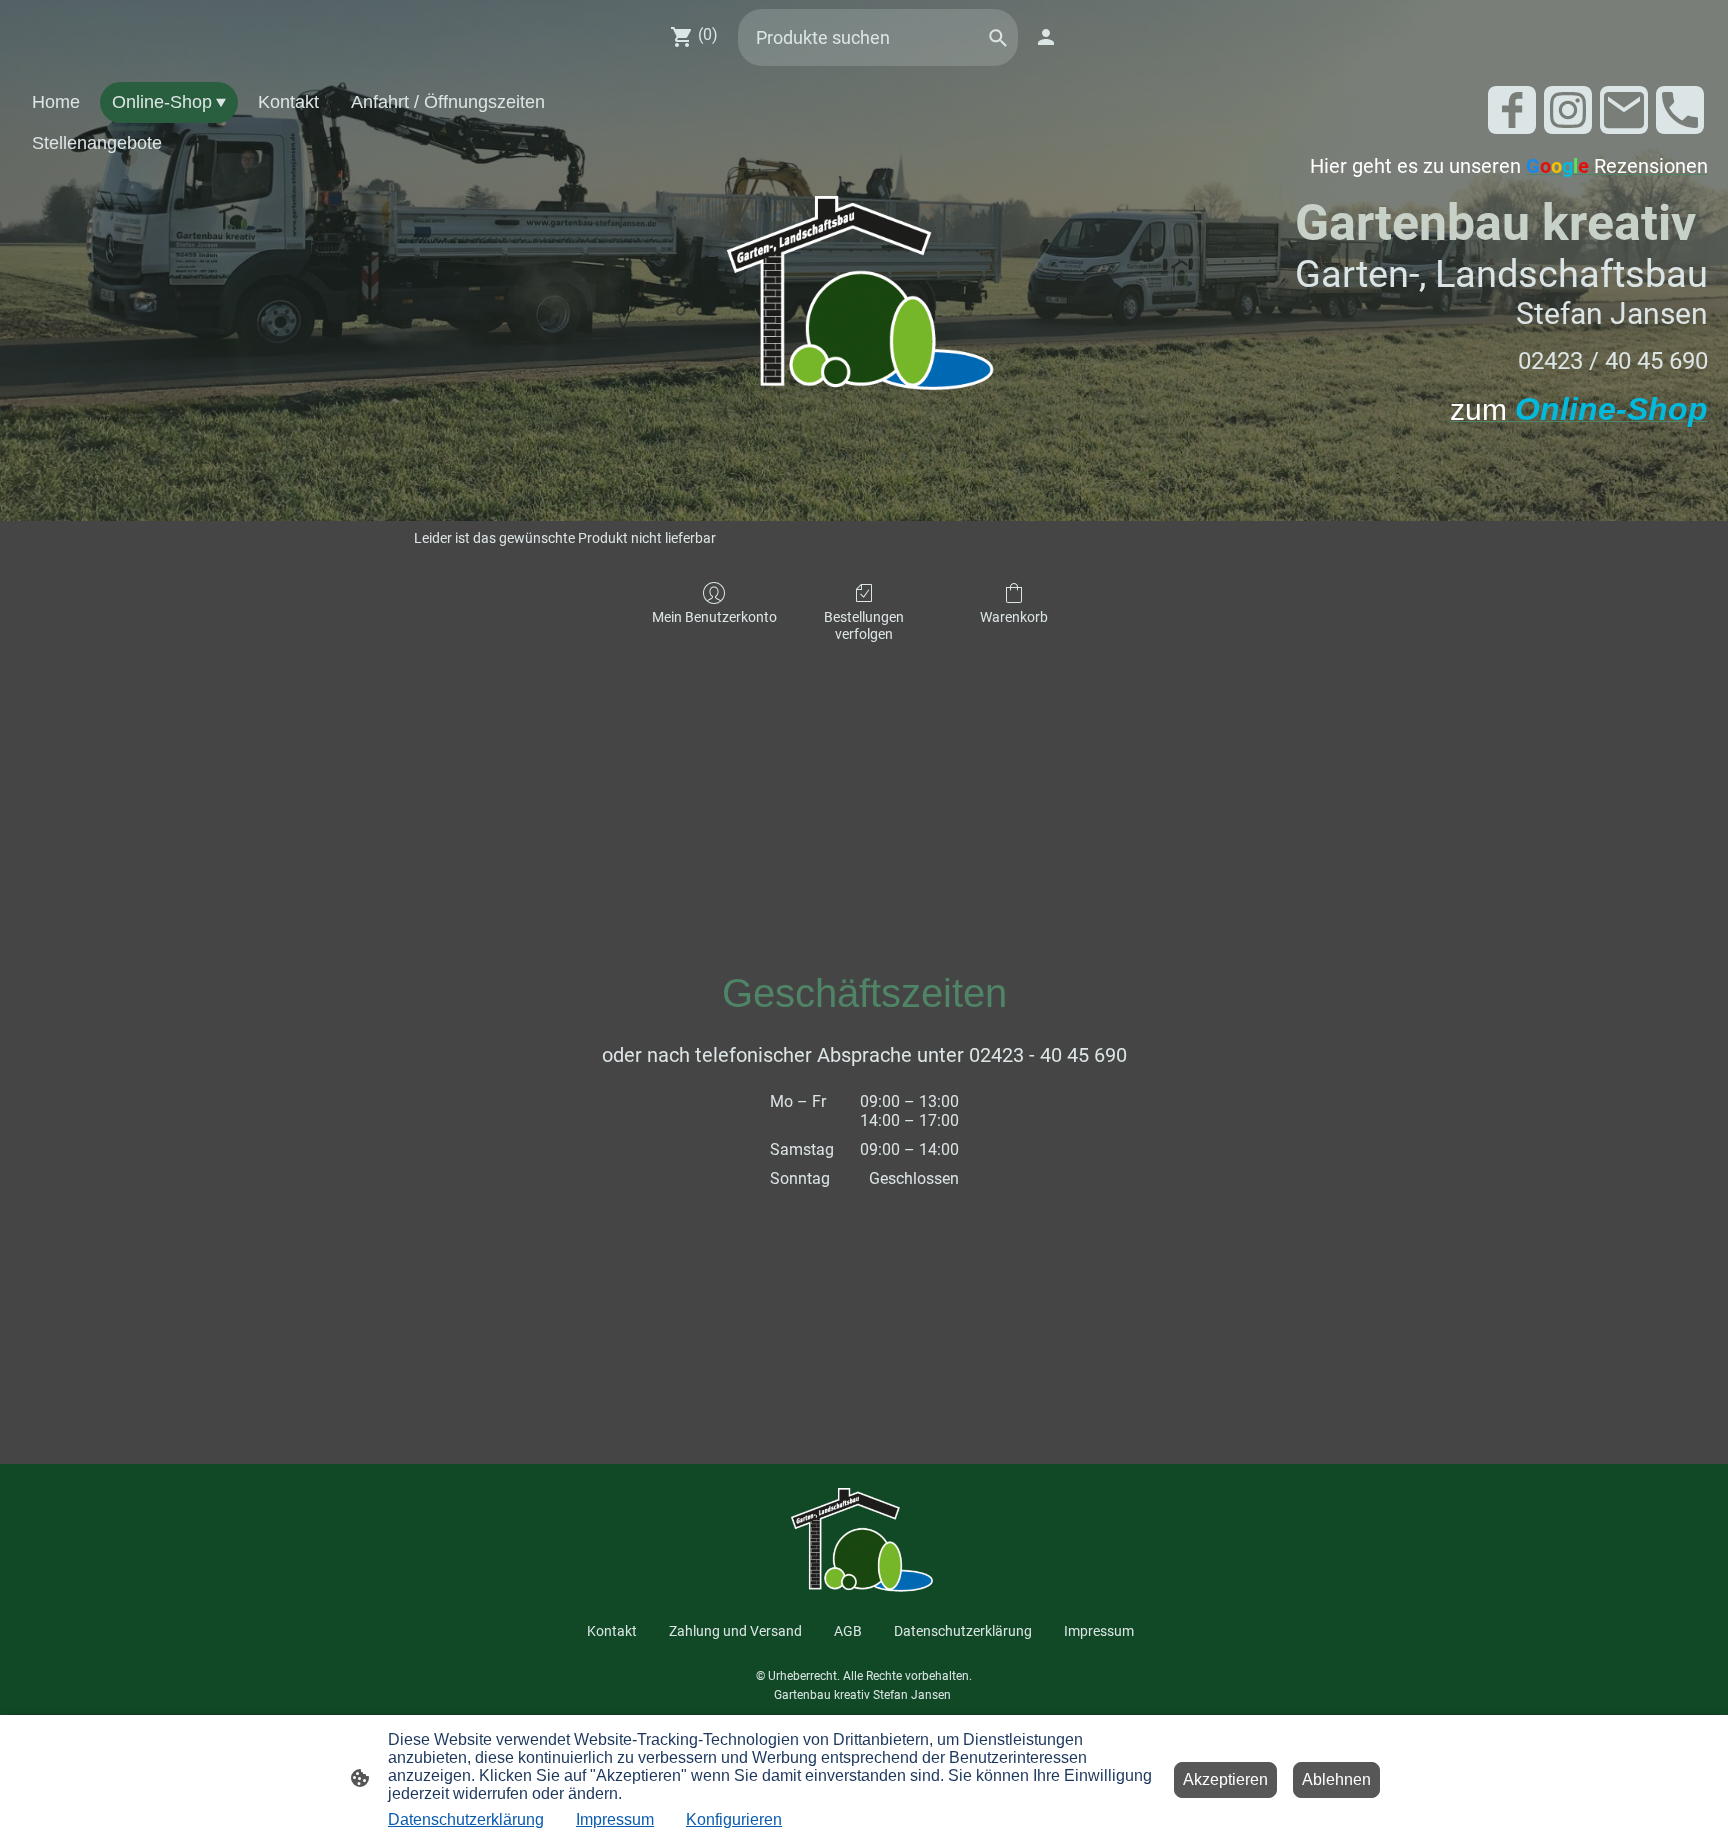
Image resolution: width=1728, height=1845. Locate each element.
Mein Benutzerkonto (714, 617)
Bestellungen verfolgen (864, 625)
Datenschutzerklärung (466, 1819)
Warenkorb (1014, 617)
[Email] (1624, 110)
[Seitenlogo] (864, 297)
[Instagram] (1568, 110)
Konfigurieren (734, 1819)
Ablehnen (1336, 1779)
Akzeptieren (1225, 1779)
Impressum (615, 1819)
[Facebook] (1512, 110)
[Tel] (1680, 110)
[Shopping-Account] (1046, 37)
